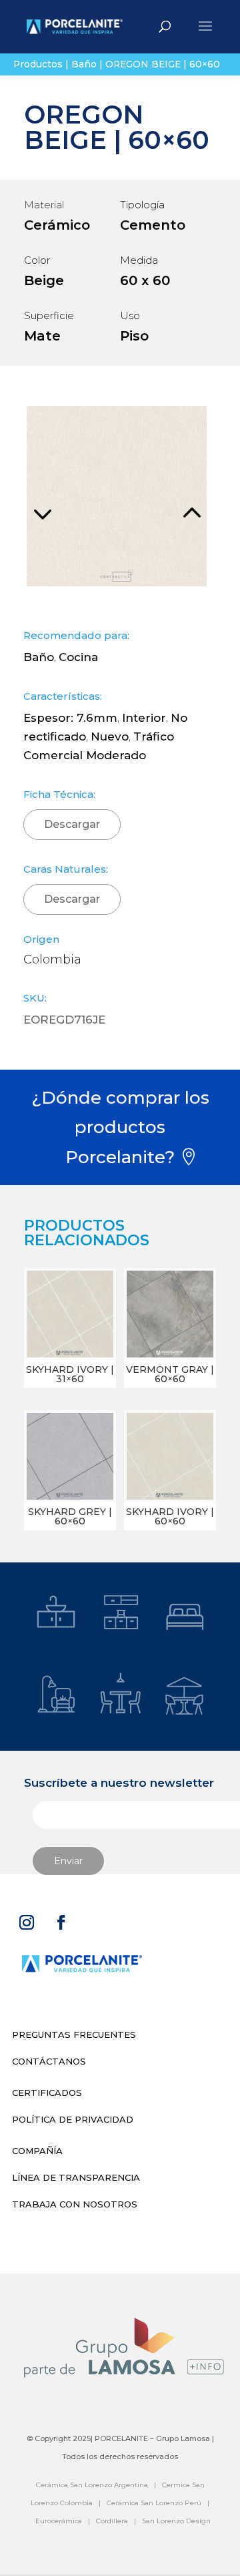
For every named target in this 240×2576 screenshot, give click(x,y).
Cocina (78, 657)
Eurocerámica (59, 2521)
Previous (70, 496)
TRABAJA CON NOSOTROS (75, 2204)
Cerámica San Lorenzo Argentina (92, 2485)
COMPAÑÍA (37, 2151)
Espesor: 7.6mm (70, 718)
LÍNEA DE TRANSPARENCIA (76, 2177)
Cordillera (112, 2521)
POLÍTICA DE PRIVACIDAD (73, 2119)
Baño (84, 64)
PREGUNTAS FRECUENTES (74, 2034)
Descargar (72, 824)
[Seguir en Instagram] (27, 1922)
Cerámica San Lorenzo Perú (154, 2503)
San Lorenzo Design (176, 2521)
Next (163, 496)
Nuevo (110, 736)
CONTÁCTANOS (49, 2061)
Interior (144, 718)
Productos (38, 64)
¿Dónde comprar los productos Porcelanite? (120, 1127)
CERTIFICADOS (47, 2093)
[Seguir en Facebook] (61, 1922)
